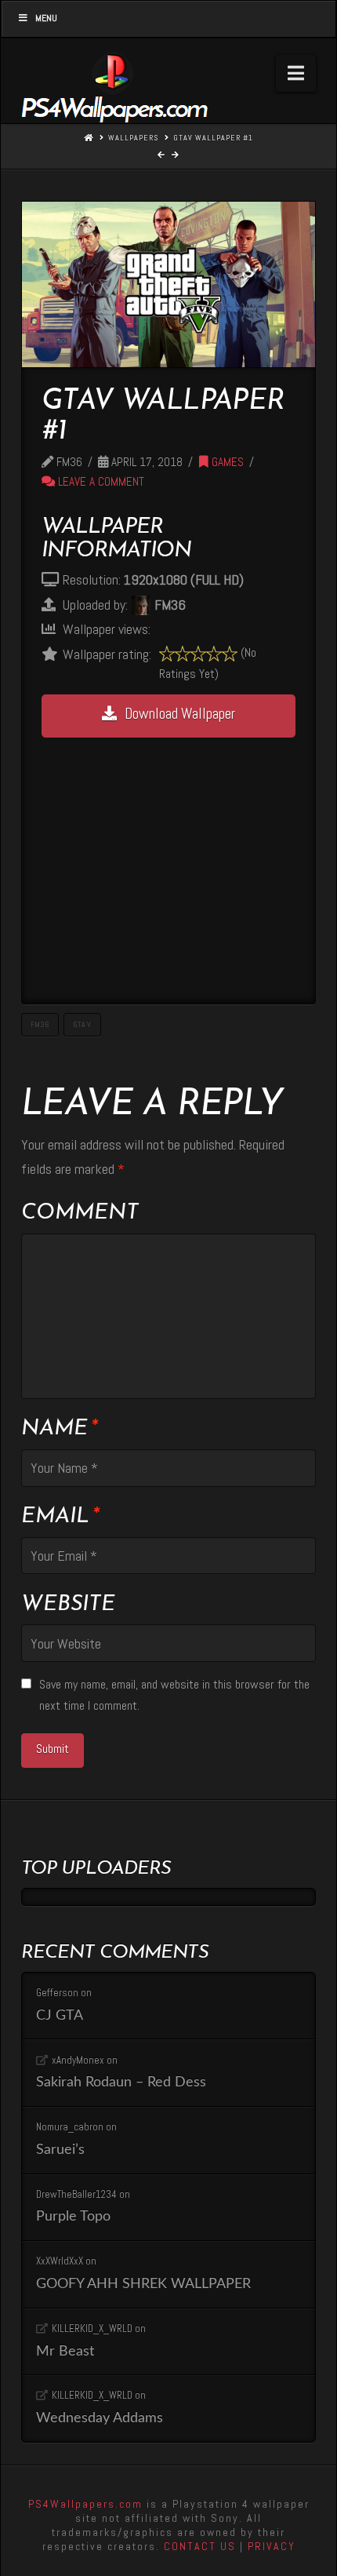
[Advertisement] (168, 861)
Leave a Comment (100, 482)
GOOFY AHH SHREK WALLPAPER (143, 2284)
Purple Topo (73, 2216)
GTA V (82, 1024)
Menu (46, 18)
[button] (296, 73)
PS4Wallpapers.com (85, 2504)
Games (226, 462)
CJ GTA (60, 2015)
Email (60, 1517)
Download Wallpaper (180, 714)
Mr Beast (65, 2351)
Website (68, 1605)
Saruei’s (60, 2150)
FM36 (40, 1024)
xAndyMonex (78, 2060)
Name (59, 1429)
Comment (80, 1213)
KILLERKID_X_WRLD (92, 2328)
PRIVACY (272, 2546)
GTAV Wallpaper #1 (213, 138)
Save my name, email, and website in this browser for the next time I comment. (174, 1695)
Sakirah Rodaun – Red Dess (121, 2082)
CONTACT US (200, 2546)
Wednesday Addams (100, 2418)
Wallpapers (133, 138)
